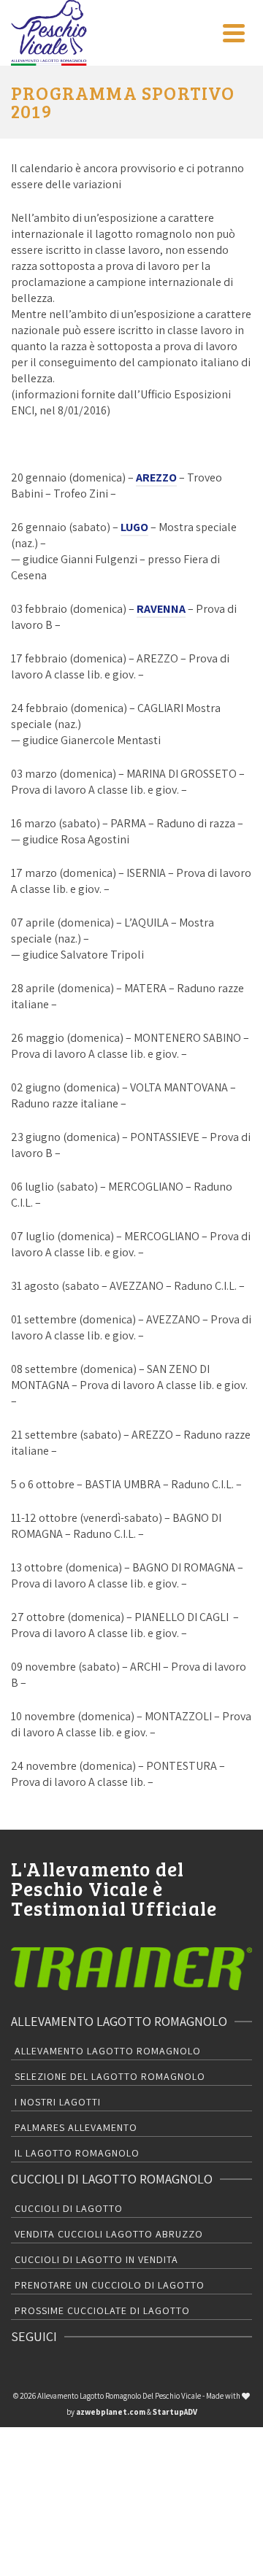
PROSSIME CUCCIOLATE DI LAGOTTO (102, 2310)
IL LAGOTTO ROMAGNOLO (77, 2153)
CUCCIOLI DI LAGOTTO (69, 2208)
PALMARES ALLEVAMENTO (76, 2127)
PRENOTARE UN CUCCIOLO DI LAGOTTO (110, 2285)
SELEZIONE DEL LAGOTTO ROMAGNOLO (110, 2076)
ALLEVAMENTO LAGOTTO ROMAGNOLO (108, 2051)
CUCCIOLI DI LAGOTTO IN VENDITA (96, 2259)
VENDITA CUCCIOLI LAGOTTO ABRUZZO (109, 2234)
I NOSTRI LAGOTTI (58, 2102)
